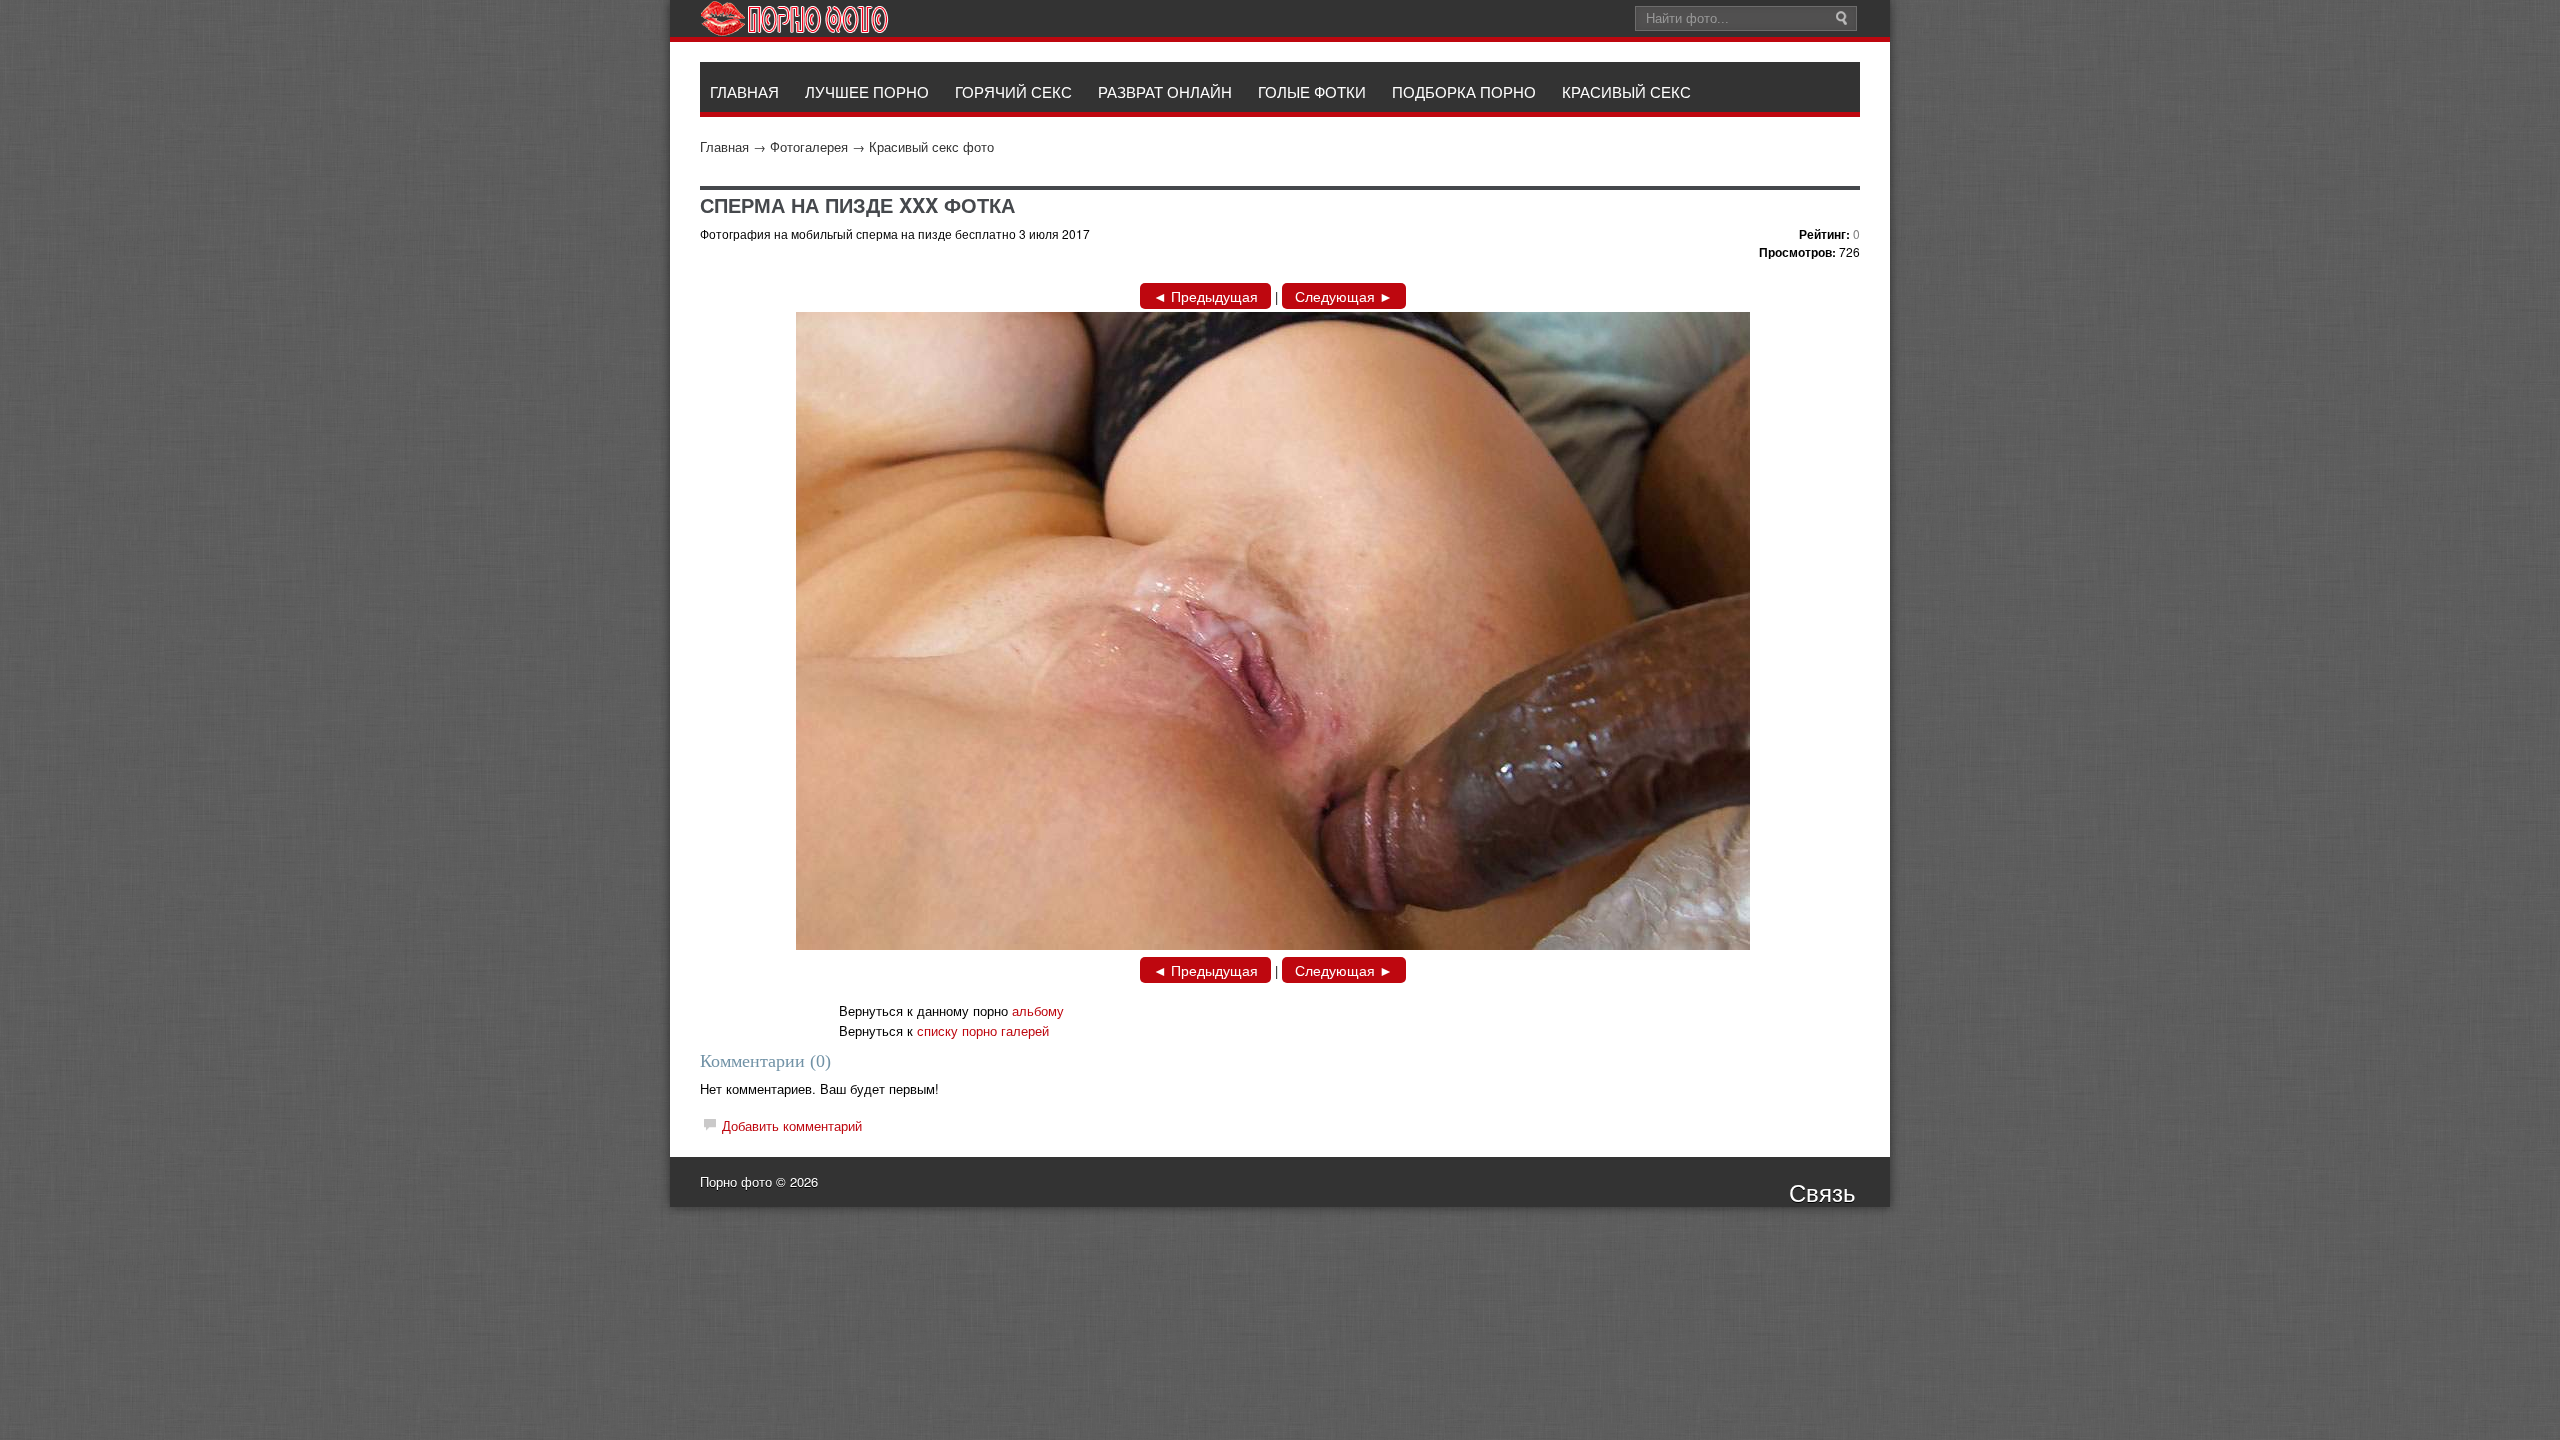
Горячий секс (1013, 91)
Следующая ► (1344, 296)
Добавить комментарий (792, 1125)
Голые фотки (1312, 91)
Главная (724, 146)
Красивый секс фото (931, 146)
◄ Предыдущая (1205, 296)
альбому (1038, 1010)
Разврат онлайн (1165, 91)
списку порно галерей (983, 1030)
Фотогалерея (809, 146)
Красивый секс (1626, 91)
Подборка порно (1464, 91)
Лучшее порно (867, 91)
